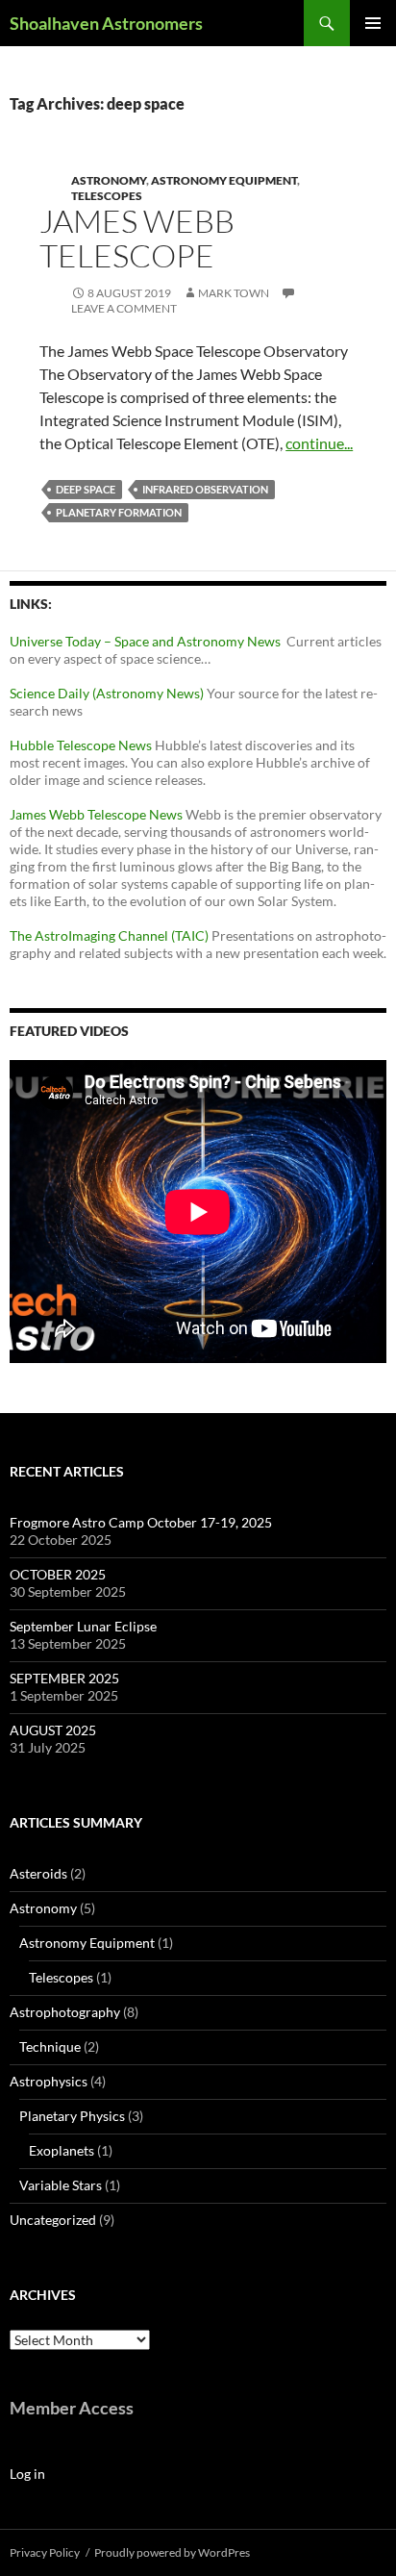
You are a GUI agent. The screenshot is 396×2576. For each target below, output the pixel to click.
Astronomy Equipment (224, 180)
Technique (50, 2046)
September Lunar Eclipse (83, 1626)
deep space (86, 489)
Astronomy (109, 180)
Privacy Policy (45, 2552)
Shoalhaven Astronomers (106, 23)
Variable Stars (61, 2185)
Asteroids (38, 1873)
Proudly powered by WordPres (172, 2552)
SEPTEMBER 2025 (64, 1678)
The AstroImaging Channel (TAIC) (111, 935)
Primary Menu (373, 23)
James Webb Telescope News (96, 814)
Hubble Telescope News (81, 745)
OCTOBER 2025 (58, 1574)
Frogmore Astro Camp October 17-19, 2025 (141, 1522)
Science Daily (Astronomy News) (107, 693)
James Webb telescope (137, 238)
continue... (319, 443)
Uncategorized (53, 2220)
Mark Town (234, 293)
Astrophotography (65, 2012)
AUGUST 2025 (53, 1730)
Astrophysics (49, 2081)
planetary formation (119, 512)
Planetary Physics (72, 2116)
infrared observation (205, 489)
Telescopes (107, 196)
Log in (27, 2474)
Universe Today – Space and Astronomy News (148, 641)
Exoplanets (62, 2150)
